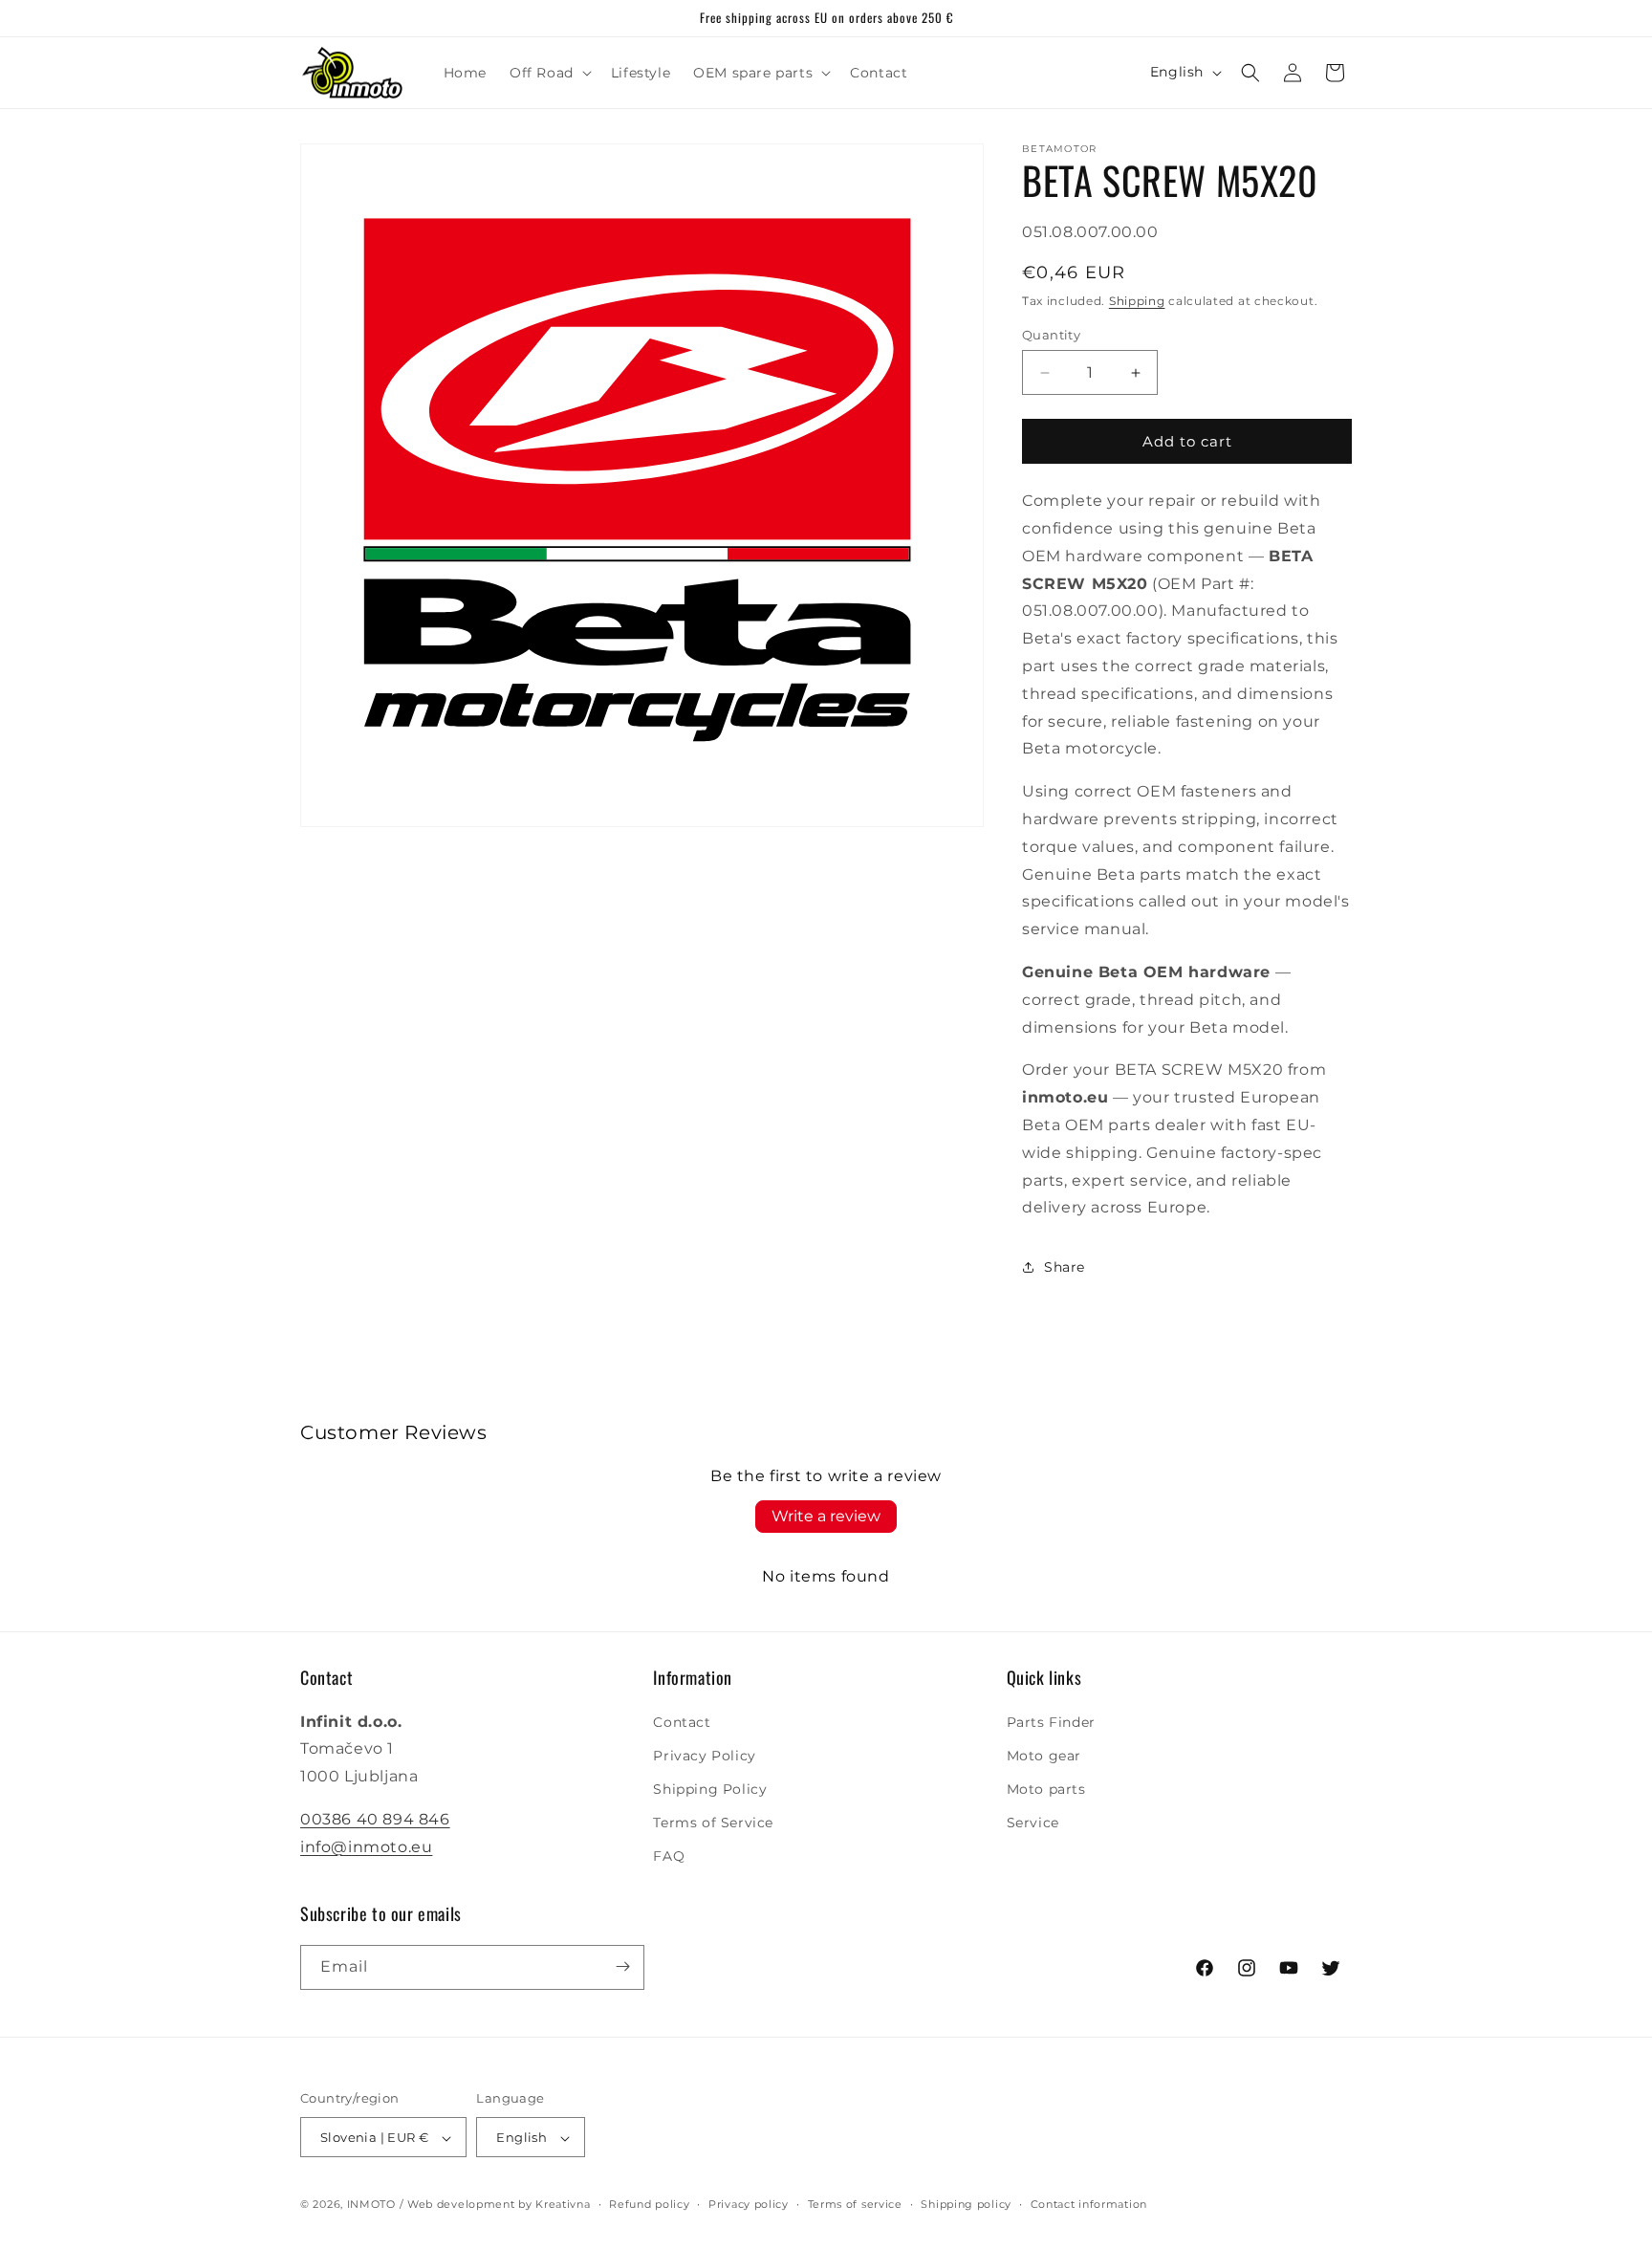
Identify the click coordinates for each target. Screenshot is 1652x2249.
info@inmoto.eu (366, 1847)
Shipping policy (966, 2204)
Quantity (1051, 335)
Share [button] (1065, 1267)
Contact (682, 1722)
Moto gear (1044, 1756)
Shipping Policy (710, 1789)
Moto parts (1046, 1789)
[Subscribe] (622, 1966)
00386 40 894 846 (375, 1819)
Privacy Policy (704, 1756)
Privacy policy (749, 2204)
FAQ (669, 1857)
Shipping (1137, 301)
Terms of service (855, 2204)
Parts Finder (1051, 1722)
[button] (549, 73)
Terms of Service (713, 1823)
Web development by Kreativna (499, 2205)
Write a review (826, 1516)
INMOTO (371, 2205)
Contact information (1089, 2204)
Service (1033, 1823)
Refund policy (649, 2204)
